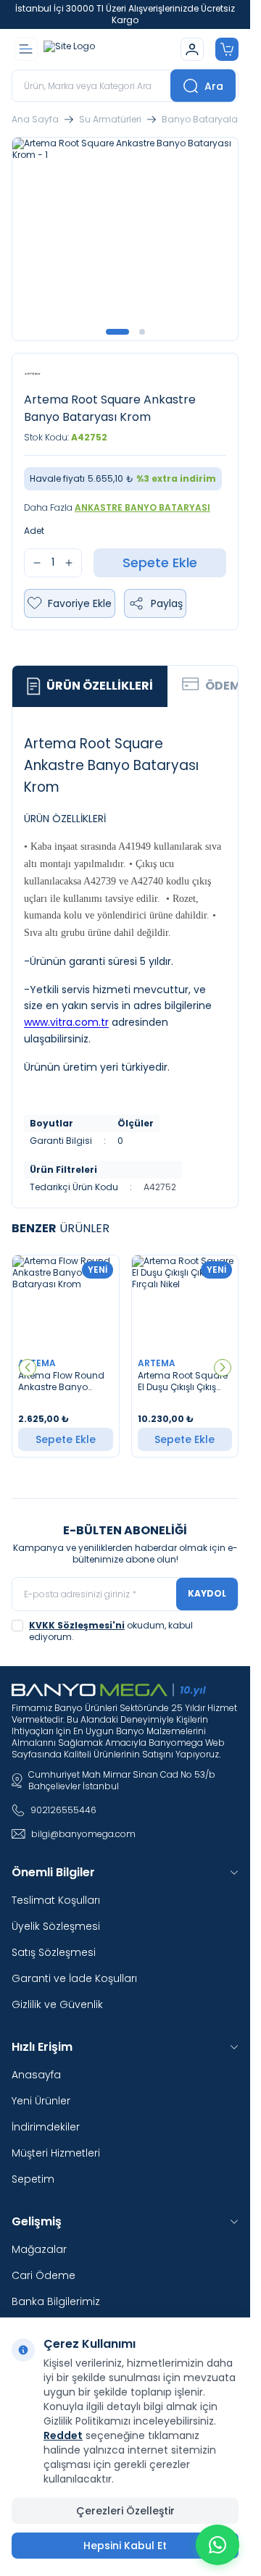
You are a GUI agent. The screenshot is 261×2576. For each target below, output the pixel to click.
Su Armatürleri (110, 120)
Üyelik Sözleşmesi (56, 1926)
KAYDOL (207, 1593)
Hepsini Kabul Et (125, 2546)
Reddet (63, 2435)
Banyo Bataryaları (202, 120)
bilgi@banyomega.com (83, 1834)
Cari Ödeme (43, 2275)
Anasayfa (36, 2075)
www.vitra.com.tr (66, 1022)
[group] (125, 239)
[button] (117, 332)
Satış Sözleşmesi (54, 1952)
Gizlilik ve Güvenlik (57, 2004)
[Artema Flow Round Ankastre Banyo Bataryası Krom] (66, 1303)
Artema (38, 1363)
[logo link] (109, 49)
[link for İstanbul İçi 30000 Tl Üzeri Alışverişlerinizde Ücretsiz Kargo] (125, 14)
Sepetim (33, 2179)
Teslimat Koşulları (56, 1900)
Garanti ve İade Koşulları (74, 1978)
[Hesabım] (192, 49)
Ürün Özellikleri (100, 686)
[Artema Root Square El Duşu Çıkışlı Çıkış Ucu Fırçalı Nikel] (185, 1303)
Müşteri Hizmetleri (56, 2153)
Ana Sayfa (35, 120)
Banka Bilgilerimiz (56, 2301)
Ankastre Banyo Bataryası (142, 507)
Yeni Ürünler (41, 2101)
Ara (214, 85)
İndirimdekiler (46, 2127)
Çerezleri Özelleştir (125, 2511)
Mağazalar (39, 2249)
